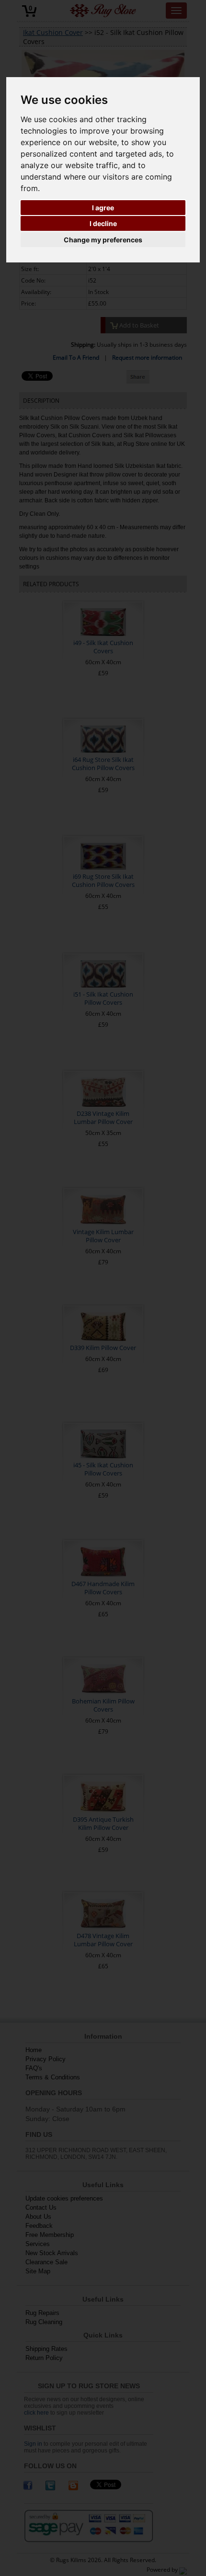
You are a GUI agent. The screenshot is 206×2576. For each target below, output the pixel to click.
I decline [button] (103, 223)
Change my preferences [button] (103, 240)
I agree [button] (103, 208)
